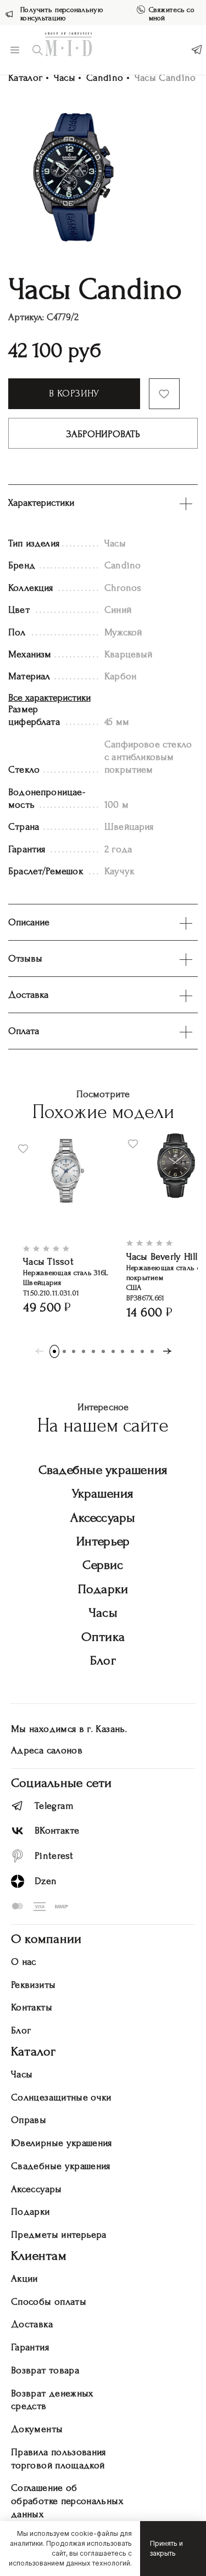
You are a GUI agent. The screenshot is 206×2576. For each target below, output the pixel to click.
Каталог (26, 78)
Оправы (29, 2120)
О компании (46, 1939)
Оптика (103, 1637)
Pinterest (54, 1856)
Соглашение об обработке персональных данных (67, 2501)
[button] (54, 1351)
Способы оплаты (49, 2302)
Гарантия (30, 2347)
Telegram (54, 1806)
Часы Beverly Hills (164, 1257)
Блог (103, 1660)
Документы (37, 2429)
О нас (24, 1962)
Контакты (32, 2007)
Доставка (32, 2324)
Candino (105, 78)
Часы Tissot (48, 1262)
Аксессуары (103, 1518)
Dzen (46, 1881)
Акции (24, 2279)
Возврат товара (45, 2370)
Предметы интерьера (59, 2235)
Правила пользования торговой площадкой (59, 2459)
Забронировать (103, 434)
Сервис (103, 1565)
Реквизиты (33, 1985)
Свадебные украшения (103, 1470)
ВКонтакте (57, 1831)
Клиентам (39, 2256)
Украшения (103, 1493)
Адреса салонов (47, 1750)
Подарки (103, 1589)
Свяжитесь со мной (172, 14)
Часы (65, 78)
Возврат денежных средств (52, 2400)
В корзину (74, 393)
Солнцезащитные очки (61, 2097)
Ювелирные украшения (62, 2143)
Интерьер (103, 1541)
